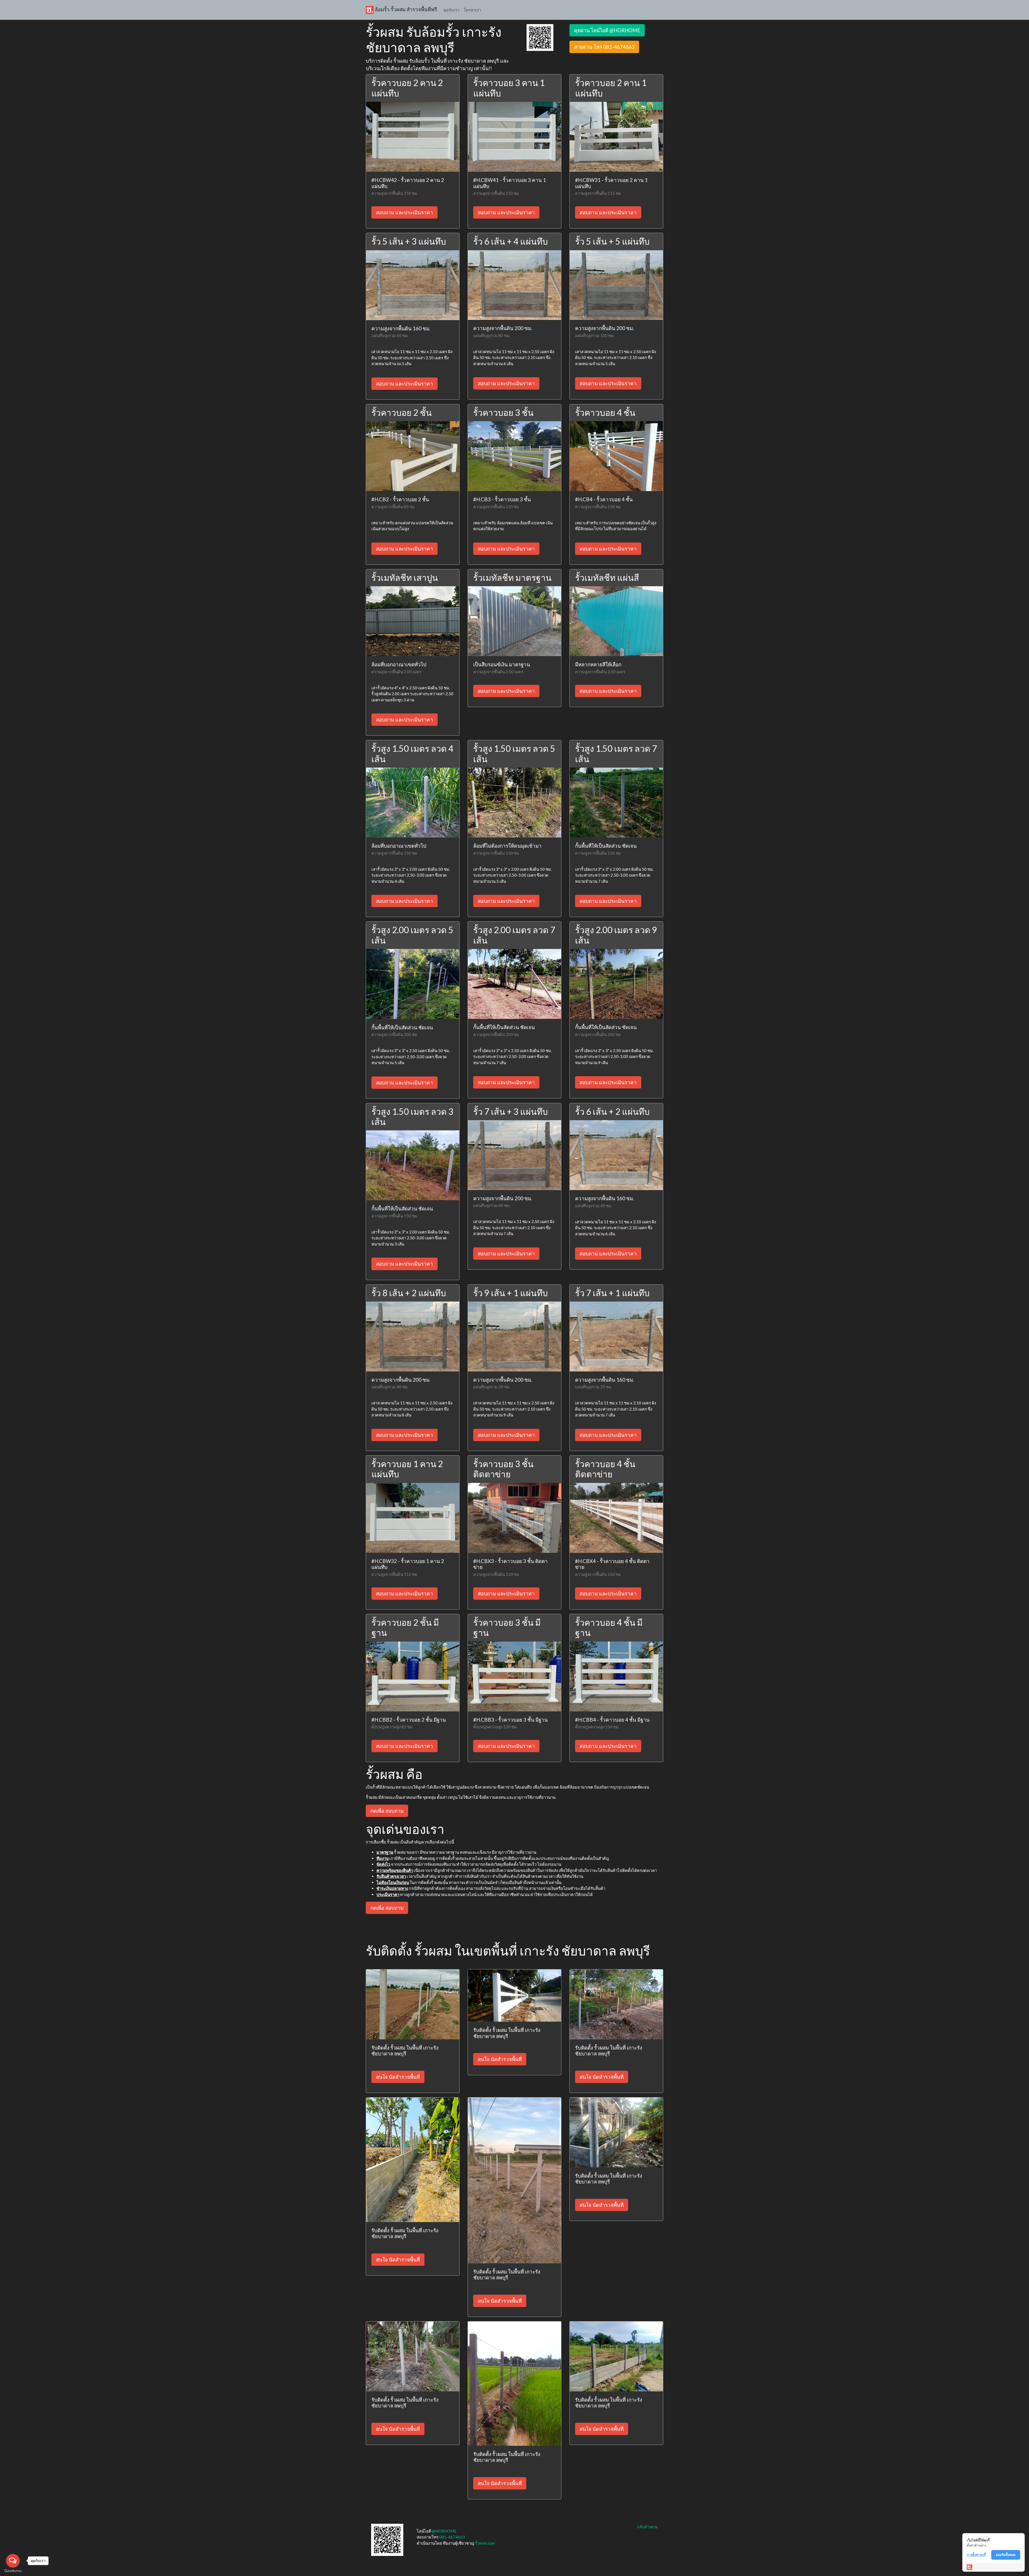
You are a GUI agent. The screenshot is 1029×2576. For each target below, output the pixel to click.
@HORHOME (444, 2531)
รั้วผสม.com (485, 2543)
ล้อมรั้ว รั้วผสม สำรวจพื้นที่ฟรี (405, 9)
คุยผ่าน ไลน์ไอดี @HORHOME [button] (607, 30)
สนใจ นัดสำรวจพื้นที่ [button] (398, 2077)
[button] (540, 37)
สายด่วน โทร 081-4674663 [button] (604, 47)
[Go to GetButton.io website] (13, 2571)
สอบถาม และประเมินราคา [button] (404, 212)
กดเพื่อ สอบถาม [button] (387, 1811)
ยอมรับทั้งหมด (1006, 2555)
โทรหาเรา (472, 10)
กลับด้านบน (647, 2527)
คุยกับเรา (451, 10)
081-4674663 (452, 2537)
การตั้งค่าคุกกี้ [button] (976, 2555)
